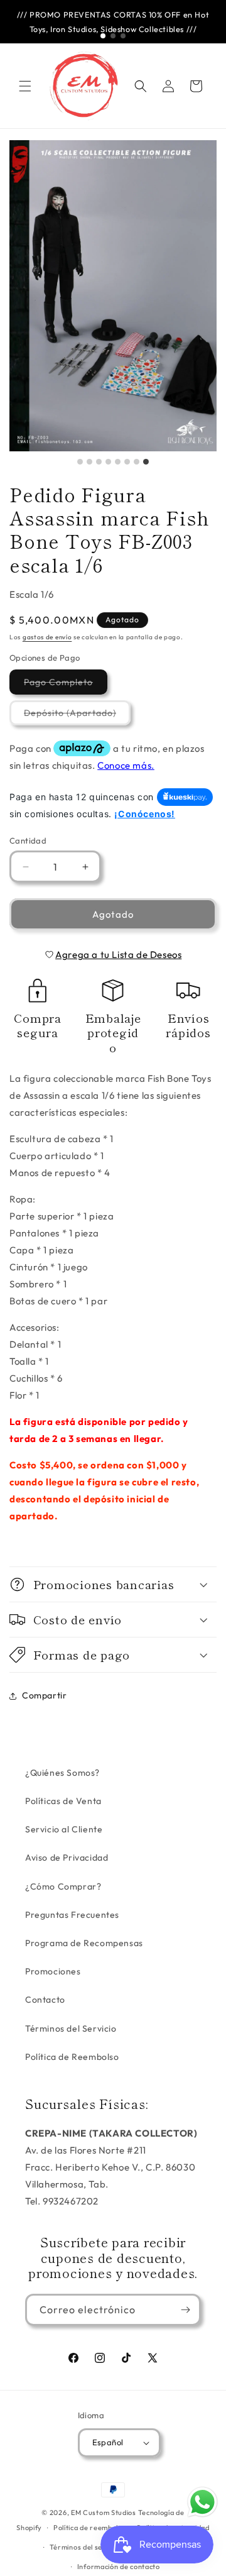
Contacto (45, 2000)
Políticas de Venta (63, 1801)
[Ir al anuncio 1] (103, 36)
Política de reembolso (90, 2528)
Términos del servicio (86, 2547)
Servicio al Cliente (64, 1829)
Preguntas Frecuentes (72, 1915)
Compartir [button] (44, 1695)
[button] (25, 86)
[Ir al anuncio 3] (123, 36)
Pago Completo (66, 685)
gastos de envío (47, 637)
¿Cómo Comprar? (63, 1886)
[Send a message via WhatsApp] (202, 2502)
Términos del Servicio (71, 2028)
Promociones (53, 1971)
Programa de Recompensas (84, 1943)
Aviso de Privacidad (67, 1858)
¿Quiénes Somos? (62, 1773)
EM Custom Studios (104, 2513)
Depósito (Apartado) (77, 716)
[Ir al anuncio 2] (113, 36)
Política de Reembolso (72, 2057)
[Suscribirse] (185, 2310)
